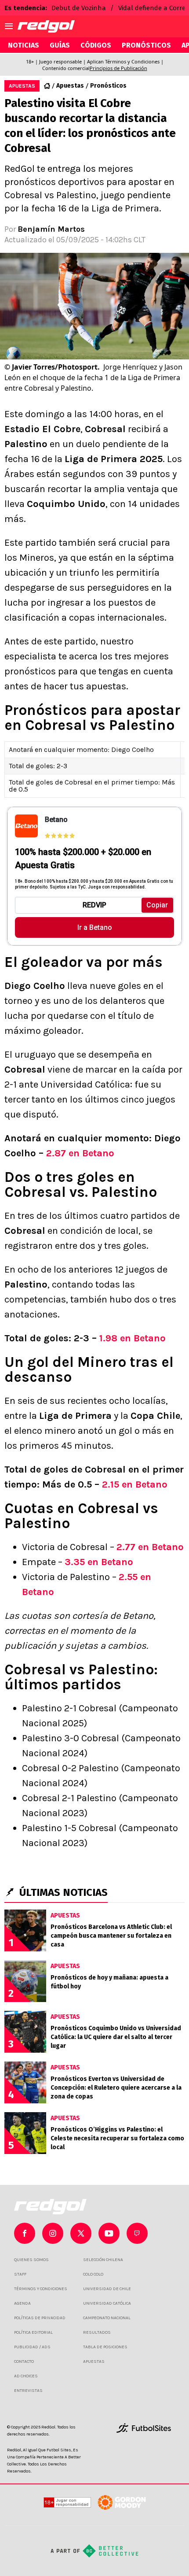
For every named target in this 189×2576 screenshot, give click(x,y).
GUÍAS (60, 45)
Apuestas (70, 86)
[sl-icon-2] (81, 2233)
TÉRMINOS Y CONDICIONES (41, 2289)
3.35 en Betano (99, 1562)
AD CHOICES (26, 2376)
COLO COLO (93, 2274)
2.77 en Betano (150, 1547)
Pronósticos (108, 86)
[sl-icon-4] (137, 2233)
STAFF (20, 2274)
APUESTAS (94, 2361)
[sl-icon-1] (53, 2233)
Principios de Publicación (118, 68)
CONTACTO (24, 2361)
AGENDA (22, 2303)
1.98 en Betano (133, 1338)
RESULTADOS (97, 2332)
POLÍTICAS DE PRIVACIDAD (40, 2318)
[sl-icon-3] (109, 2233)
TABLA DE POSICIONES (105, 2347)
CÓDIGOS (96, 45)
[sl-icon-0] (25, 2233)
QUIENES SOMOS (31, 2260)
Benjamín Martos (51, 229)
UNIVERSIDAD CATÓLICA (107, 2303)
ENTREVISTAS (28, 2391)
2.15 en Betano (135, 1484)
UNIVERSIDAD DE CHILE (107, 2289)
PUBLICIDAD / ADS (32, 2347)
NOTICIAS (24, 45)
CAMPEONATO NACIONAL (107, 2318)
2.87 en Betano (80, 1153)
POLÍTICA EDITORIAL (33, 2332)
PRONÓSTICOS (146, 45)
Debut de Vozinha (79, 8)
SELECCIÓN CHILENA (103, 2260)
